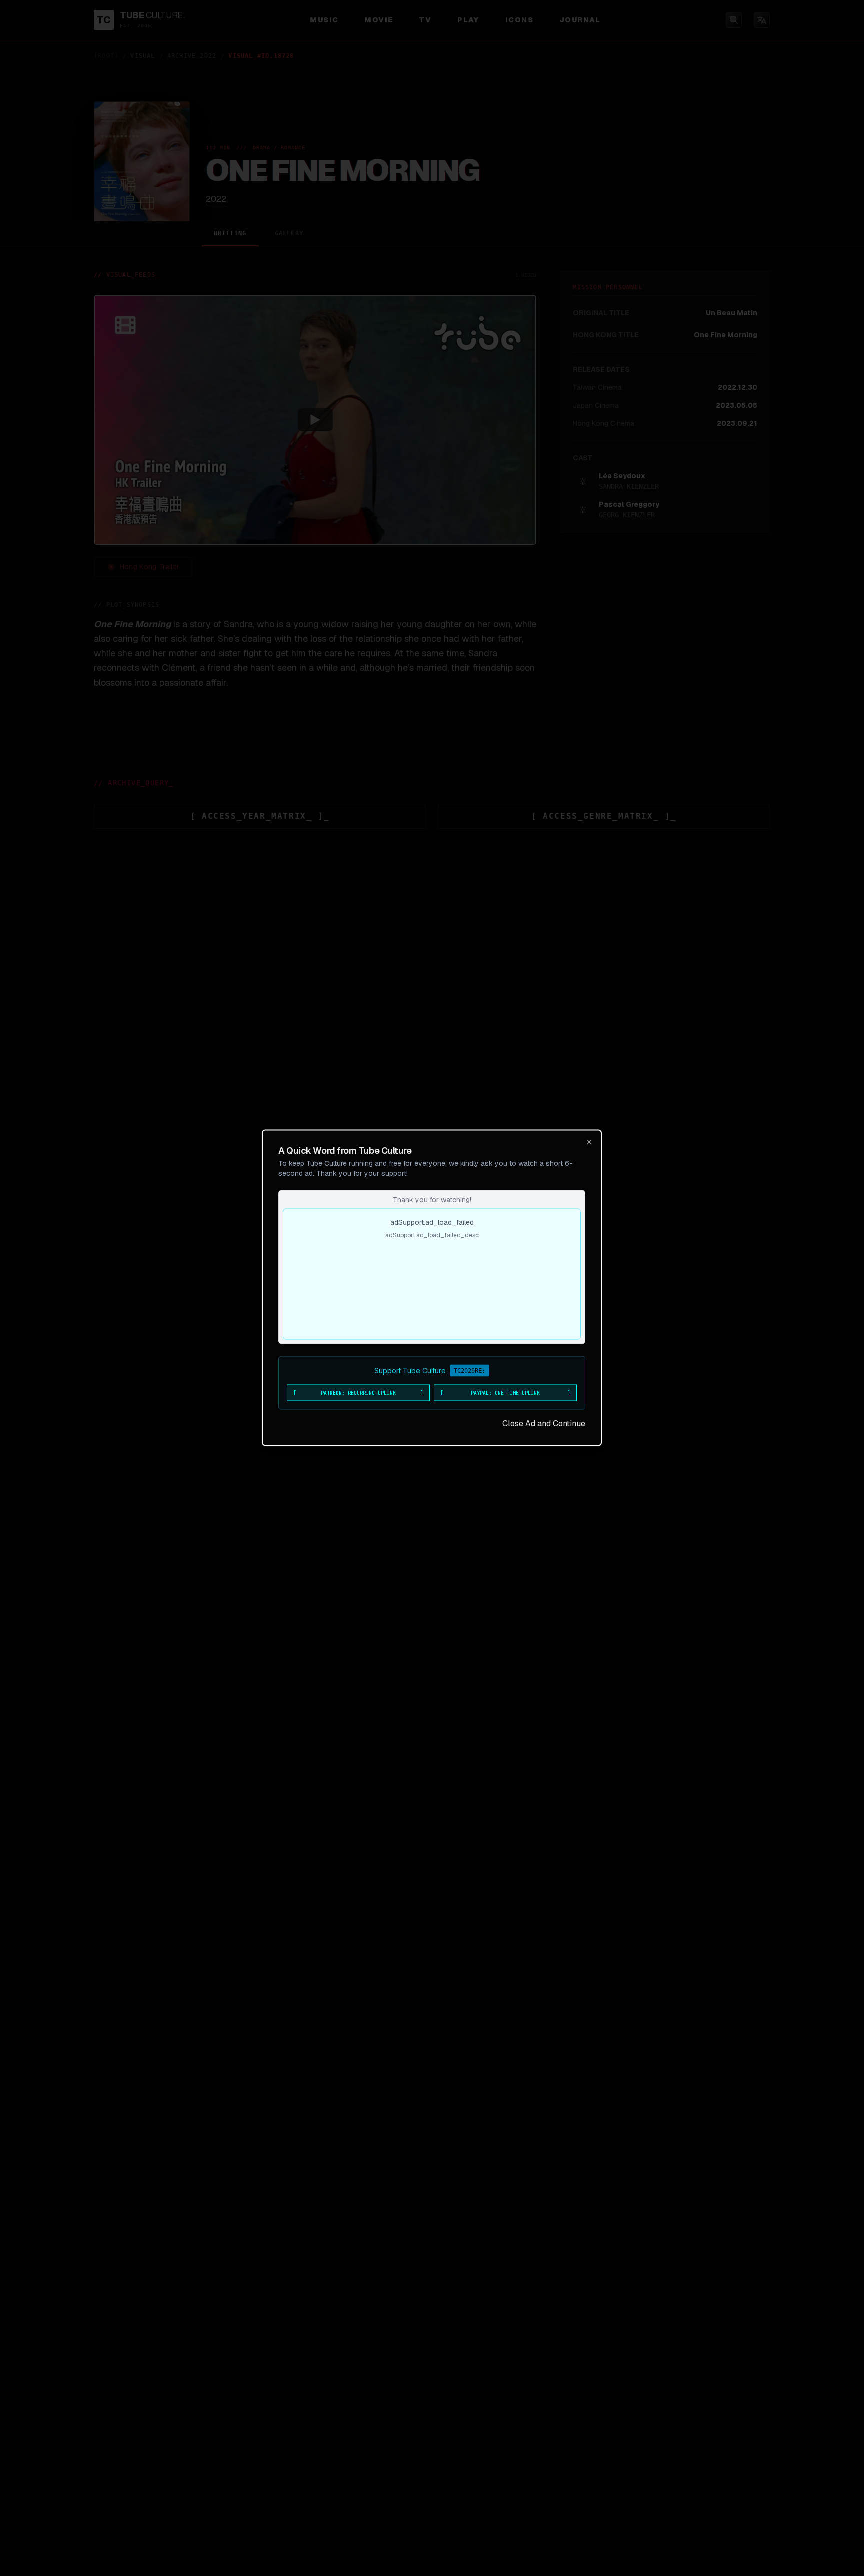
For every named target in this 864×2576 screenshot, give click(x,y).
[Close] (589, 1142)
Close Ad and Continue (544, 1424)
